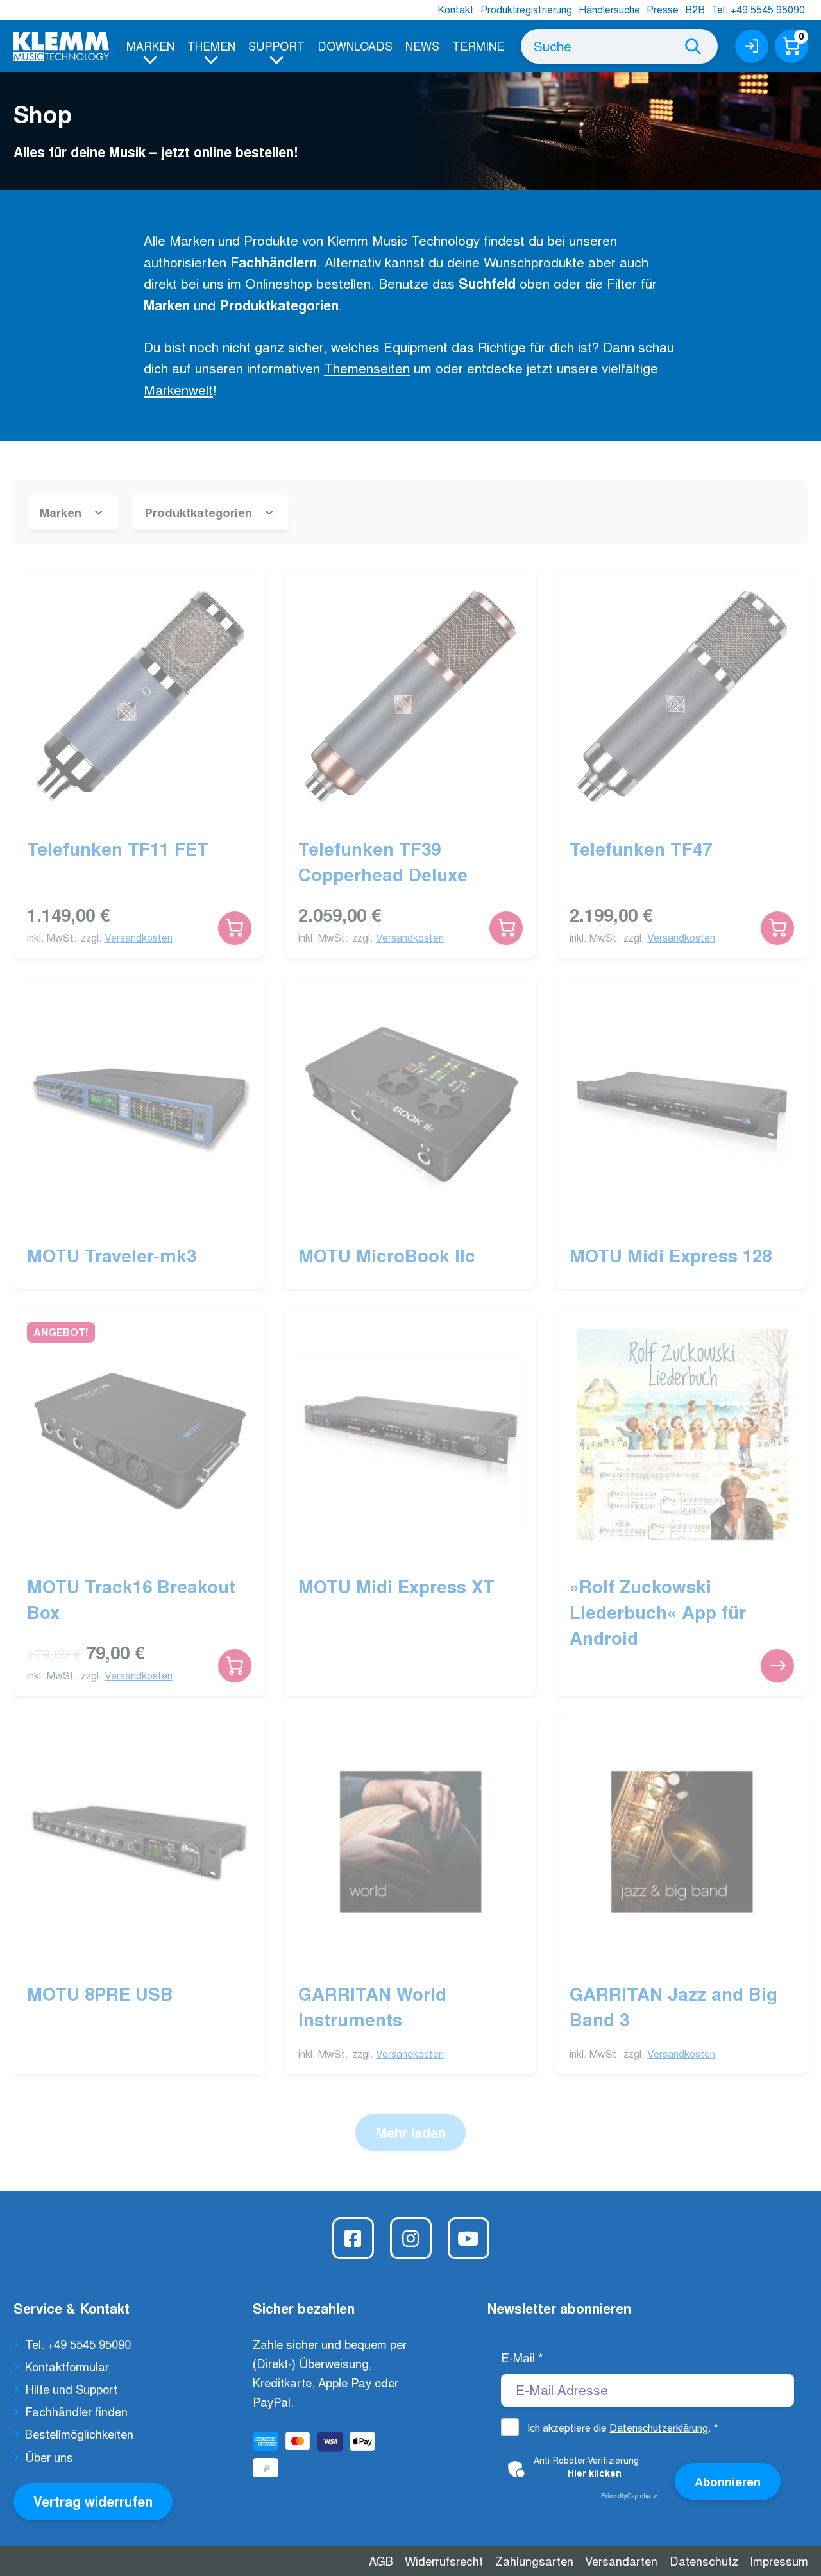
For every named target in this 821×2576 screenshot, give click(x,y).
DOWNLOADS (355, 46)
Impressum (779, 2561)
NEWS (422, 46)
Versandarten (621, 2561)
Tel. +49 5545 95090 (758, 9)
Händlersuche (609, 9)
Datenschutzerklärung (659, 2428)
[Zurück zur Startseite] (61, 47)
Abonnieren (728, 2481)
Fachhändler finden (76, 2411)
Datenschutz (704, 2561)
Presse (663, 9)
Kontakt (456, 9)
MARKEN (150, 46)
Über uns (49, 2457)
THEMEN (211, 46)
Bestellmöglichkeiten (79, 2434)
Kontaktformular (67, 2366)
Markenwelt (178, 389)
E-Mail (522, 2357)
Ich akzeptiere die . (623, 2428)
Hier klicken (595, 2473)
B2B (695, 9)
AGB (381, 2561)
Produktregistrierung (526, 9)
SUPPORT (276, 46)
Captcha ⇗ (629, 2496)
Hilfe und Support (71, 2389)
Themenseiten (367, 368)
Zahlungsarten (534, 2561)
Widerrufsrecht (444, 2561)
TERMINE (478, 46)
